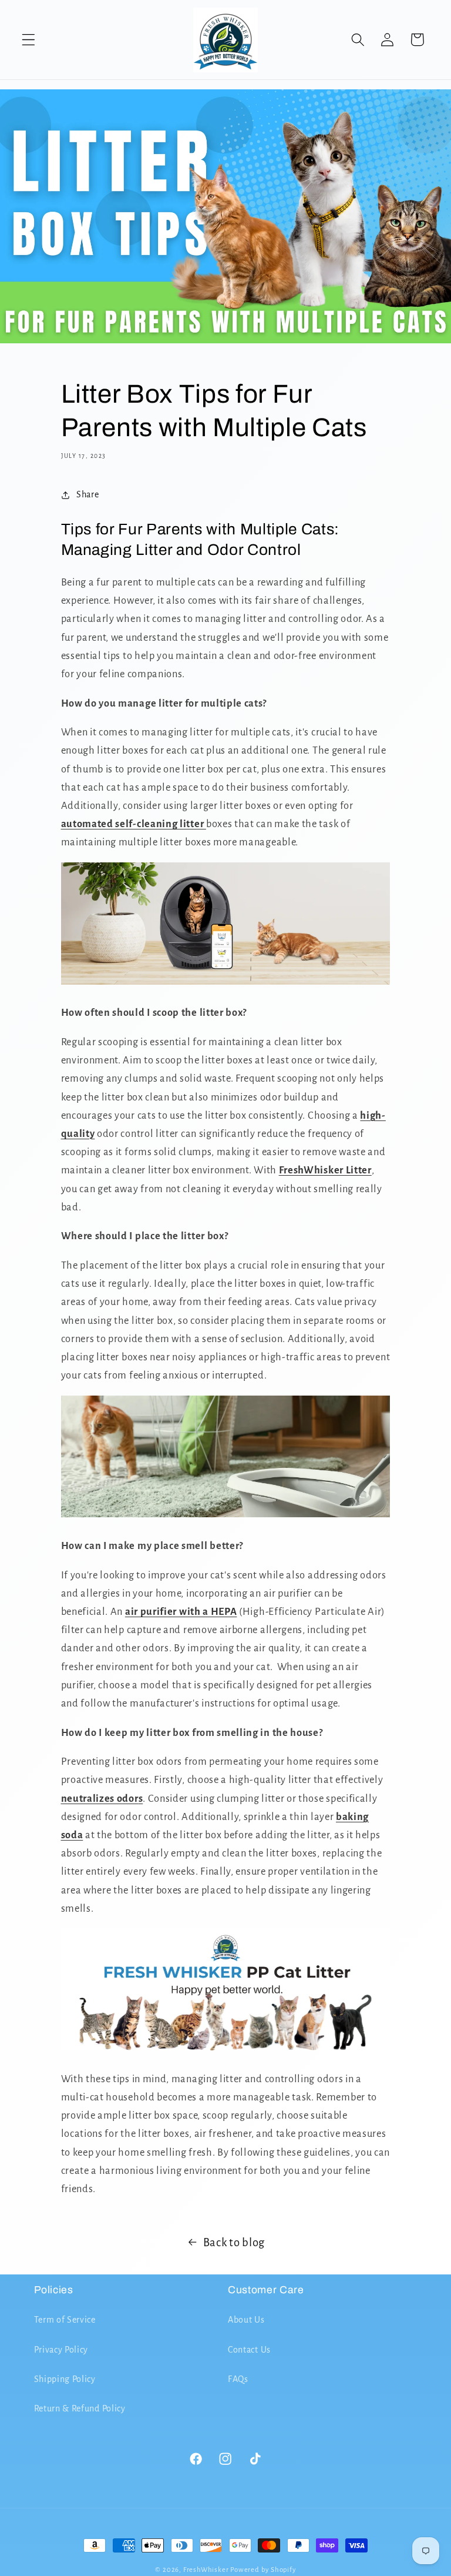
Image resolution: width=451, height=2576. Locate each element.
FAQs (238, 2379)
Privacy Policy (61, 2350)
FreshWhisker (206, 2570)
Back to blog (234, 2242)
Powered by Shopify (263, 2570)
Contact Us (249, 2350)
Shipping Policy (65, 2379)
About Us (246, 2320)
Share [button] (87, 494)
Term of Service (65, 2320)
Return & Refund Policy (80, 2408)
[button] (28, 40)
